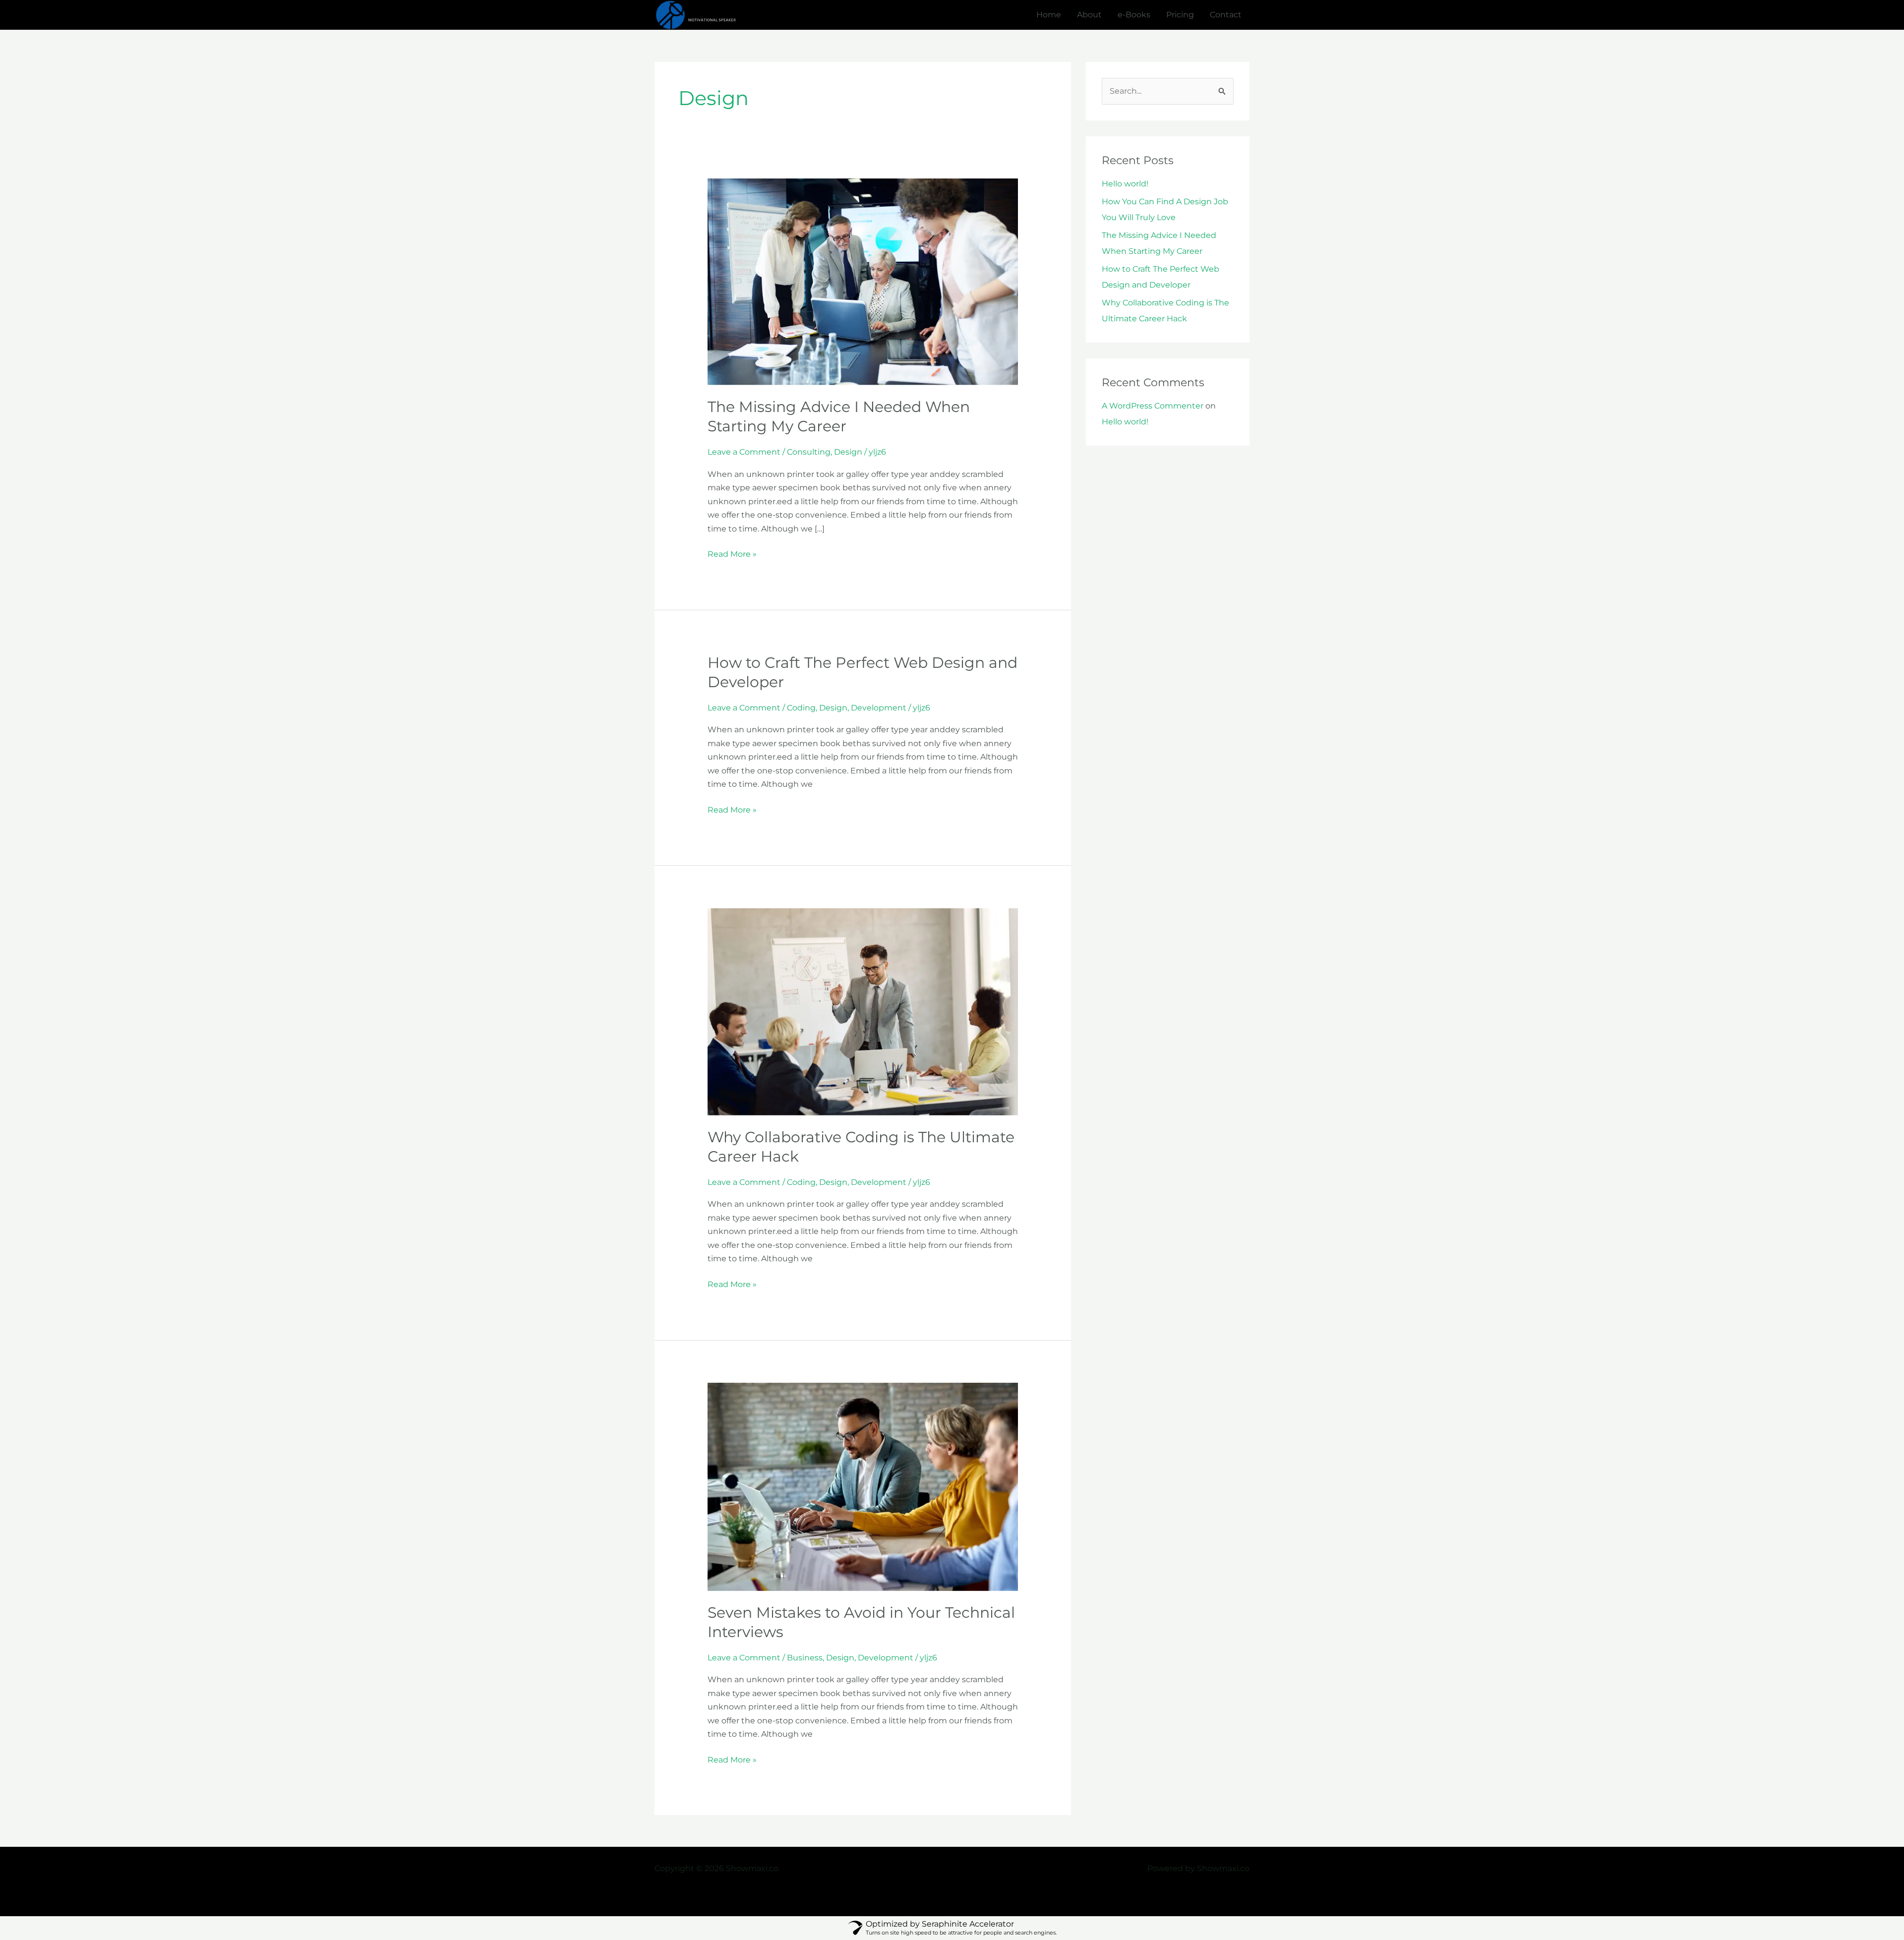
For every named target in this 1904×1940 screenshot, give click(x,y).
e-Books (1134, 15)
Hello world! (1125, 184)
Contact (1226, 15)
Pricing (1180, 15)
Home (1049, 15)
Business (805, 1658)
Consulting (809, 452)
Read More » (732, 553)
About (1089, 15)
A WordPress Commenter (1153, 406)
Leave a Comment (744, 452)
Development (879, 708)
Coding (801, 708)
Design (848, 452)
